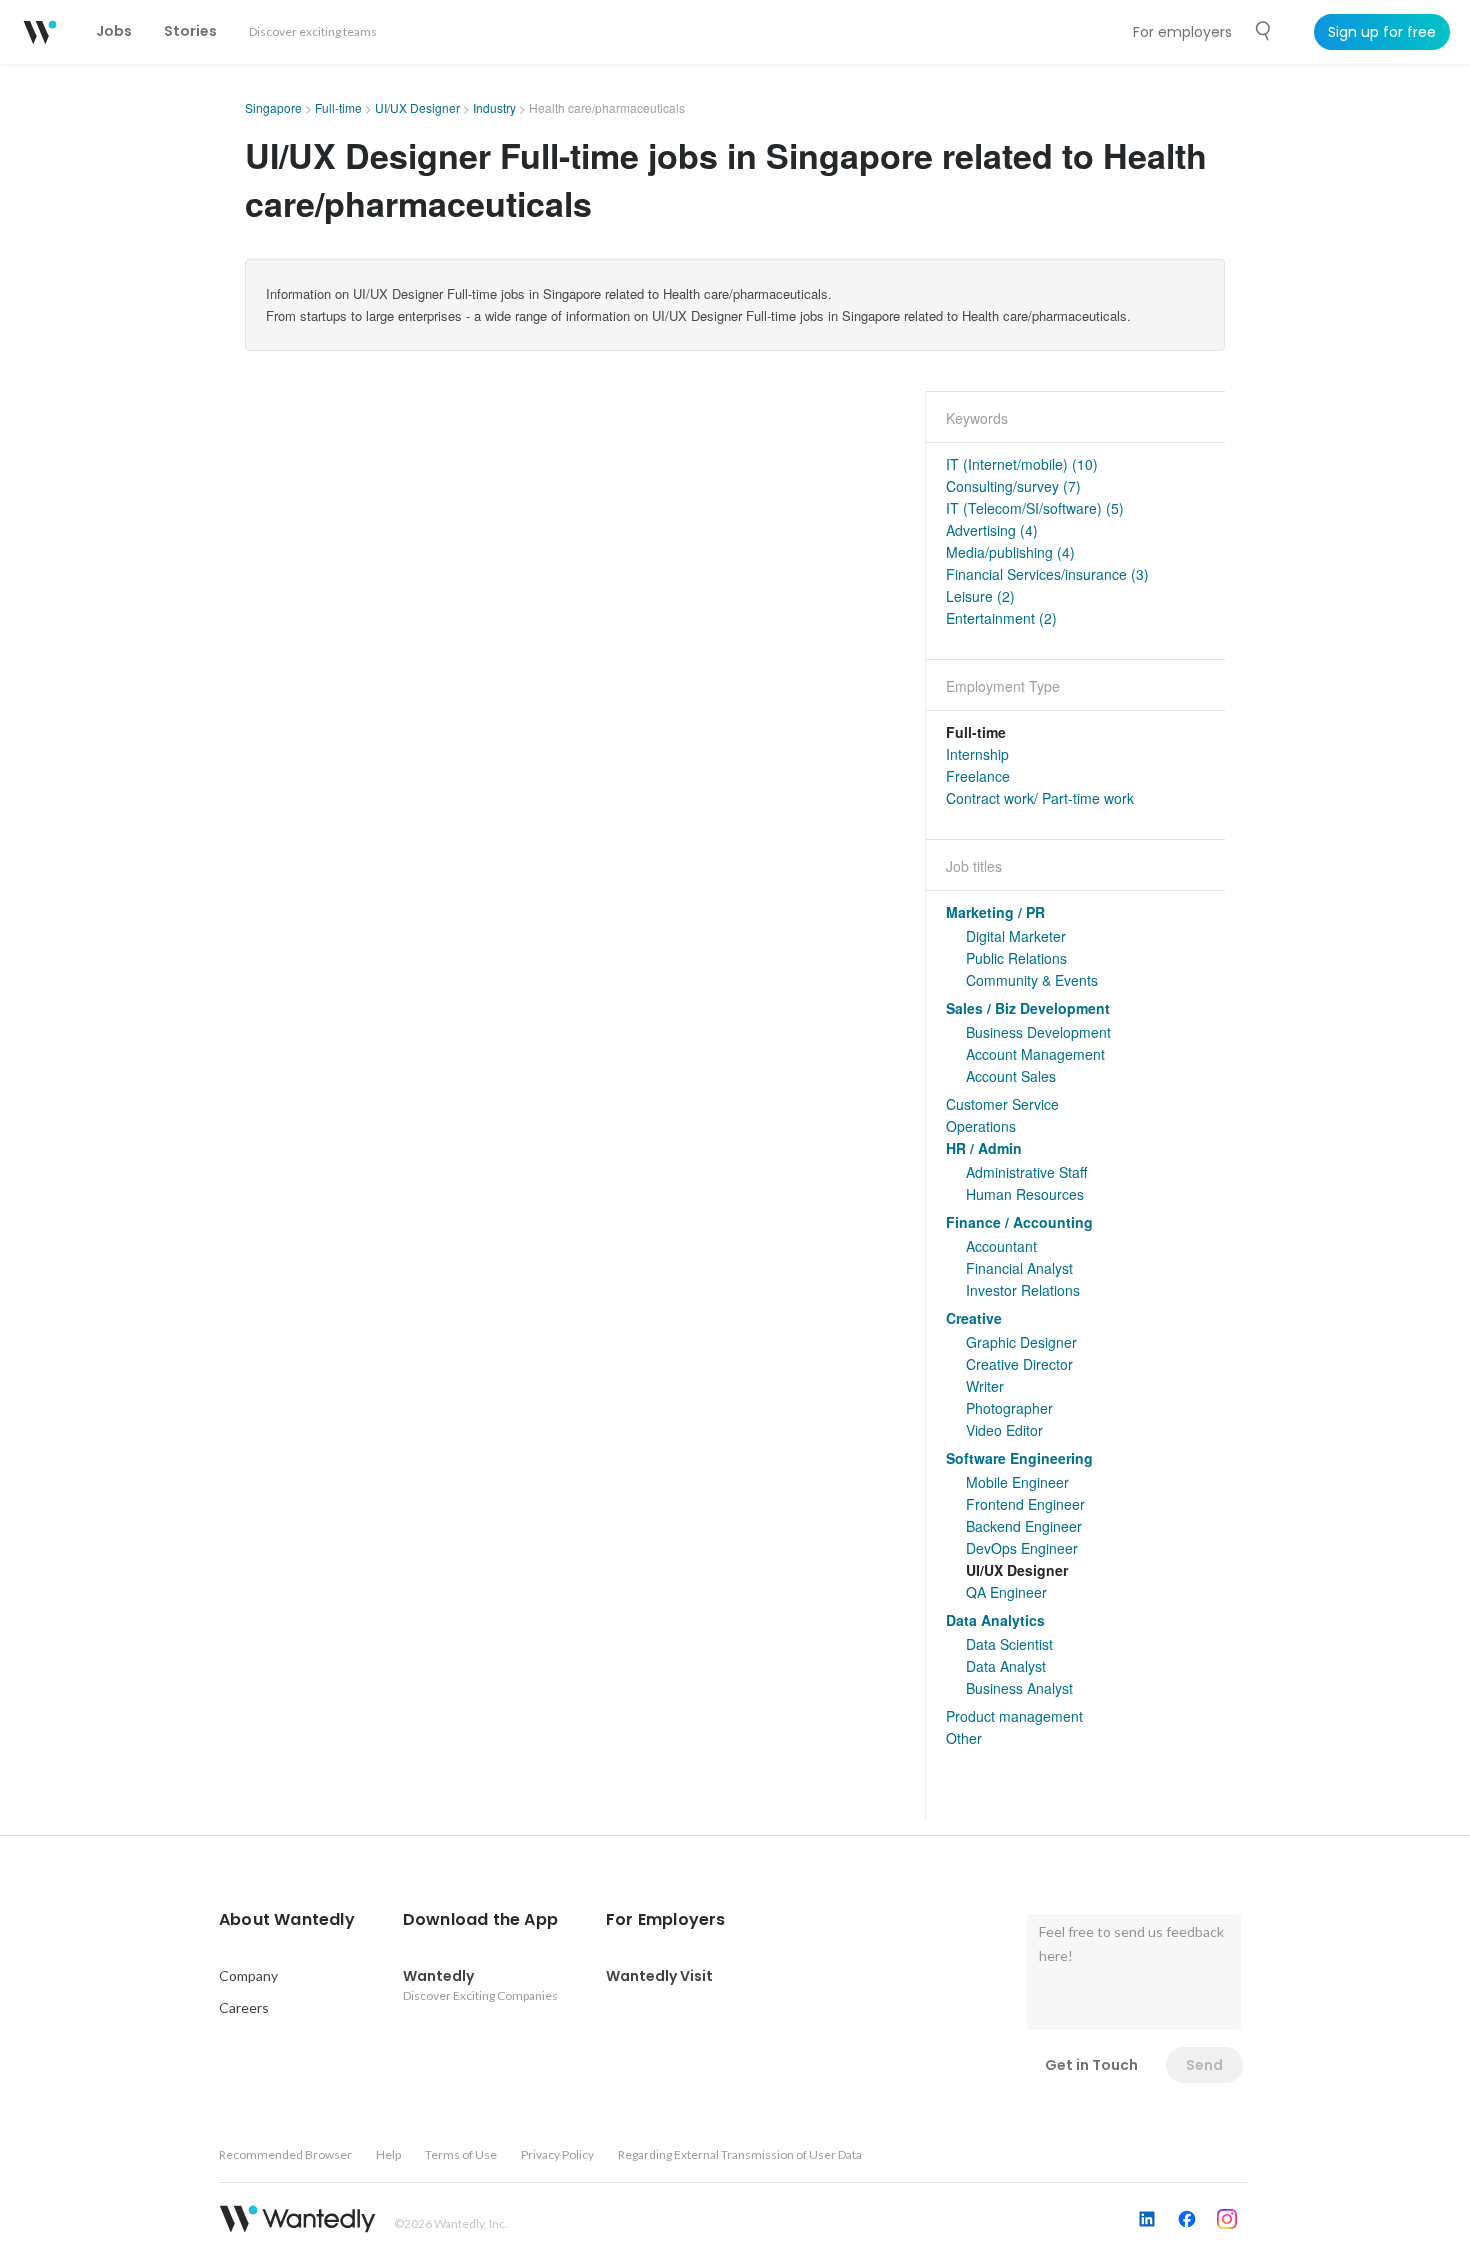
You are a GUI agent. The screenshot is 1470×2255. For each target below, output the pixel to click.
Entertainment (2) (1001, 618)
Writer (985, 1386)
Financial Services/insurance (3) (1047, 574)
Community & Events (1032, 980)
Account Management (1035, 1054)
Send (1204, 2065)
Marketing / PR (995, 912)
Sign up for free (1382, 32)
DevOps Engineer (1022, 1548)
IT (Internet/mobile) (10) (1022, 464)
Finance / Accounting (1019, 1222)
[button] (287, 1920)
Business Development (1038, 1032)
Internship (977, 754)
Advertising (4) (992, 530)
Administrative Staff (1026, 1172)
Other (964, 1738)
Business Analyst (1019, 1688)
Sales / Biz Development (1028, 1008)
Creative (974, 1318)
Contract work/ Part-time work (1040, 798)
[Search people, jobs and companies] (1264, 31)
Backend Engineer (1024, 1526)
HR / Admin (984, 1148)
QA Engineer (1006, 1592)
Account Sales (1011, 1076)
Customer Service (1002, 1104)
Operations (981, 1126)
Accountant (1001, 1246)
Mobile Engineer (1017, 1482)
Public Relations (1016, 958)
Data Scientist (1009, 1644)
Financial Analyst (1019, 1268)
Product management (1014, 1716)
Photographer (1009, 1408)
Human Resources (1025, 1194)
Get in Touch (1091, 2065)
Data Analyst (1006, 1666)
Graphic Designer (1021, 1342)
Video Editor (1004, 1430)
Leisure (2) (980, 596)
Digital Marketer (1016, 936)
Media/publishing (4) (1010, 552)
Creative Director (1019, 1364)
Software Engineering (1019, 1458)
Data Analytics (995, 1620)
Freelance (978, 776)
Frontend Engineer (1025, 1504)
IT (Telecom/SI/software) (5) (1035, 508)
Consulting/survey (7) (1013, 486)
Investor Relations (1023, 1290)
